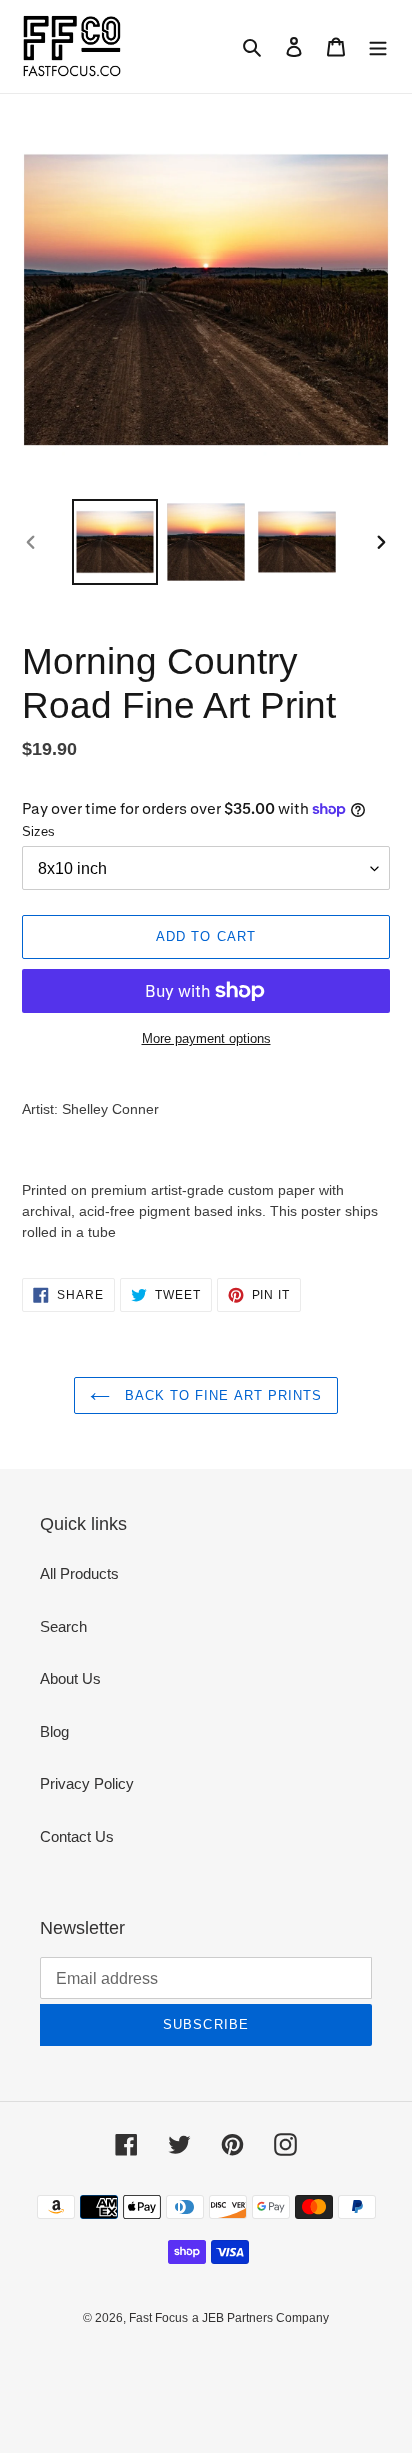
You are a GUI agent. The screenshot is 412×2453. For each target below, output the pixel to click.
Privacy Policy (87, 1783)
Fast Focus (158, 2318)
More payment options (206, 1038)
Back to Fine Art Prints (221, 1395)
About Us (70, 1678)
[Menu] (378, 46)
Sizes (38, 831)
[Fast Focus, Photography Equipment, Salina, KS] (97, 2363)
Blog (54, 1731)
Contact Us (77, 1836)
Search (63, 1626)
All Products (79, 1573)
